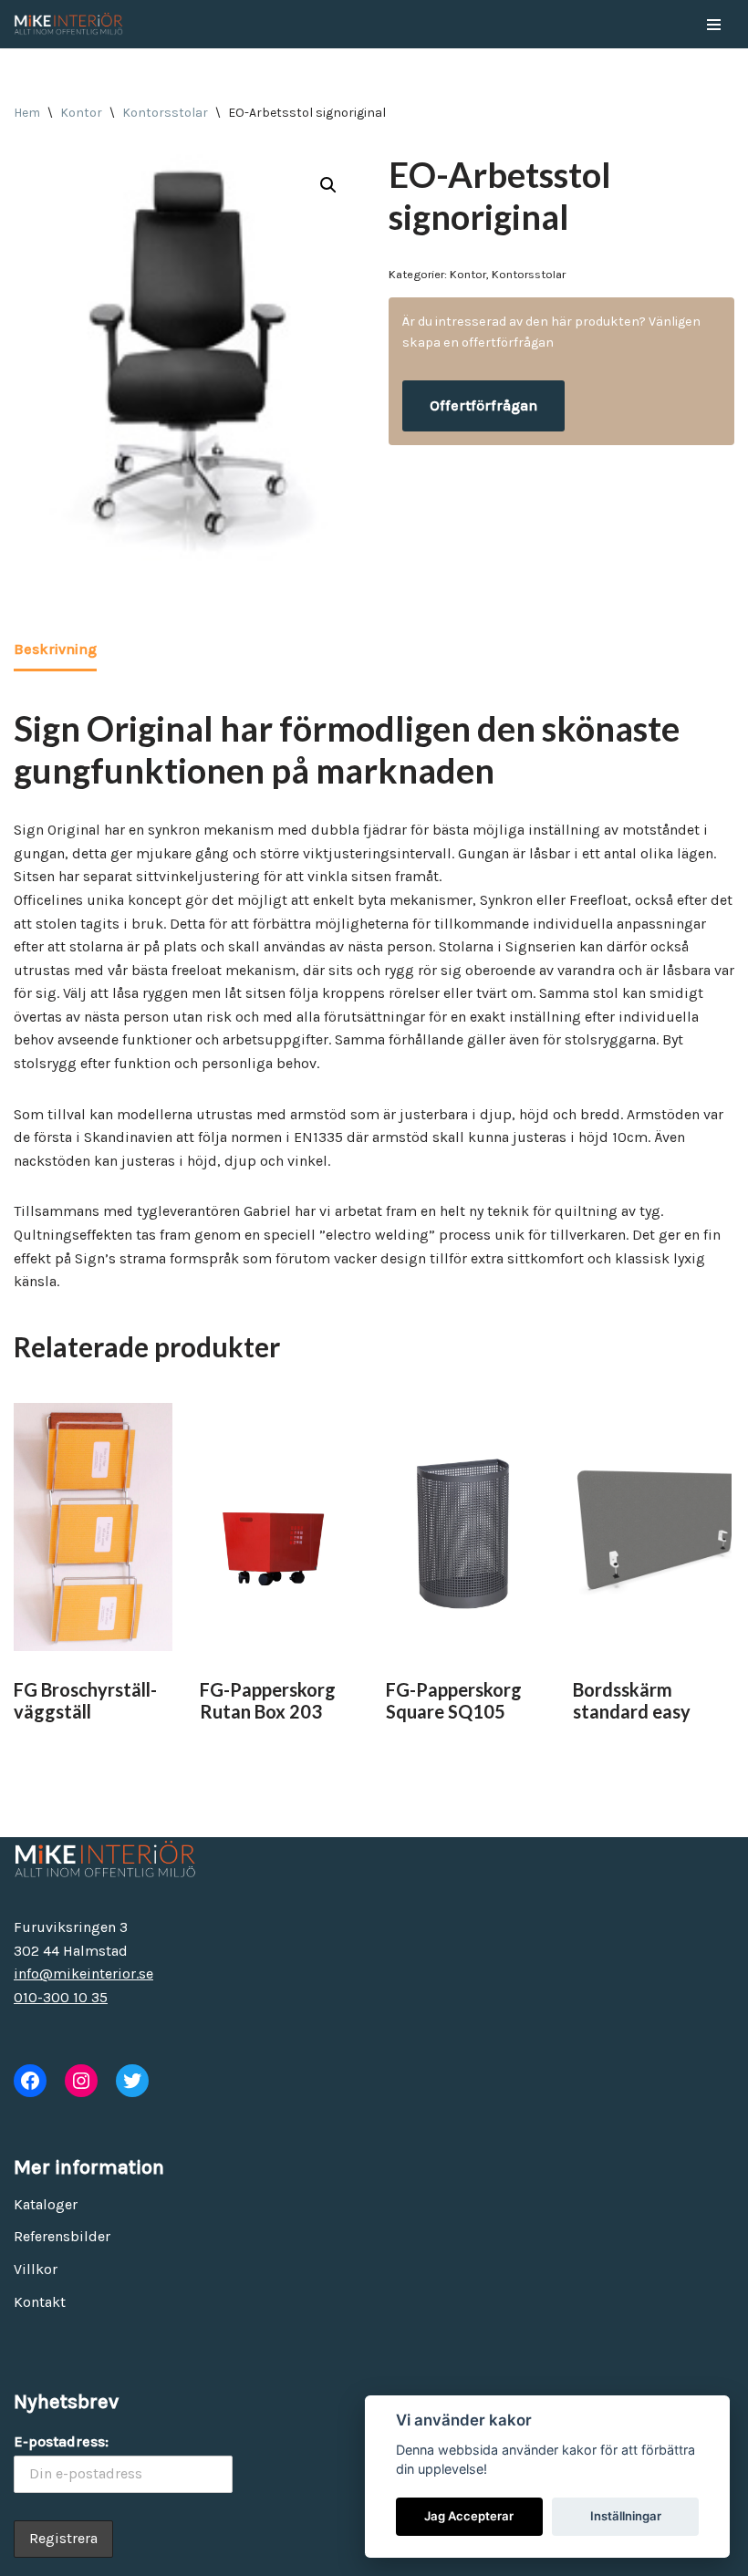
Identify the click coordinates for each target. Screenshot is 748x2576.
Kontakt (40, 2302)
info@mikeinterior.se (83, 1974)
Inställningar (626, 2516)
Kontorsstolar (165, 113)
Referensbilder (62, 2236)
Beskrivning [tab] (55, 649)
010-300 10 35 (61, 1997)
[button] (328, 185)
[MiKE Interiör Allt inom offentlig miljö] (68, 24)
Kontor (81, 113)
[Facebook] (30, 2081)
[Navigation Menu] (714, 25)
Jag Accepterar (469, 2516)
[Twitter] (132, 2081)
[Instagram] (81, 2081)
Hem (27, 113)
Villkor (36, 2269)
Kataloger (46, 2204)
